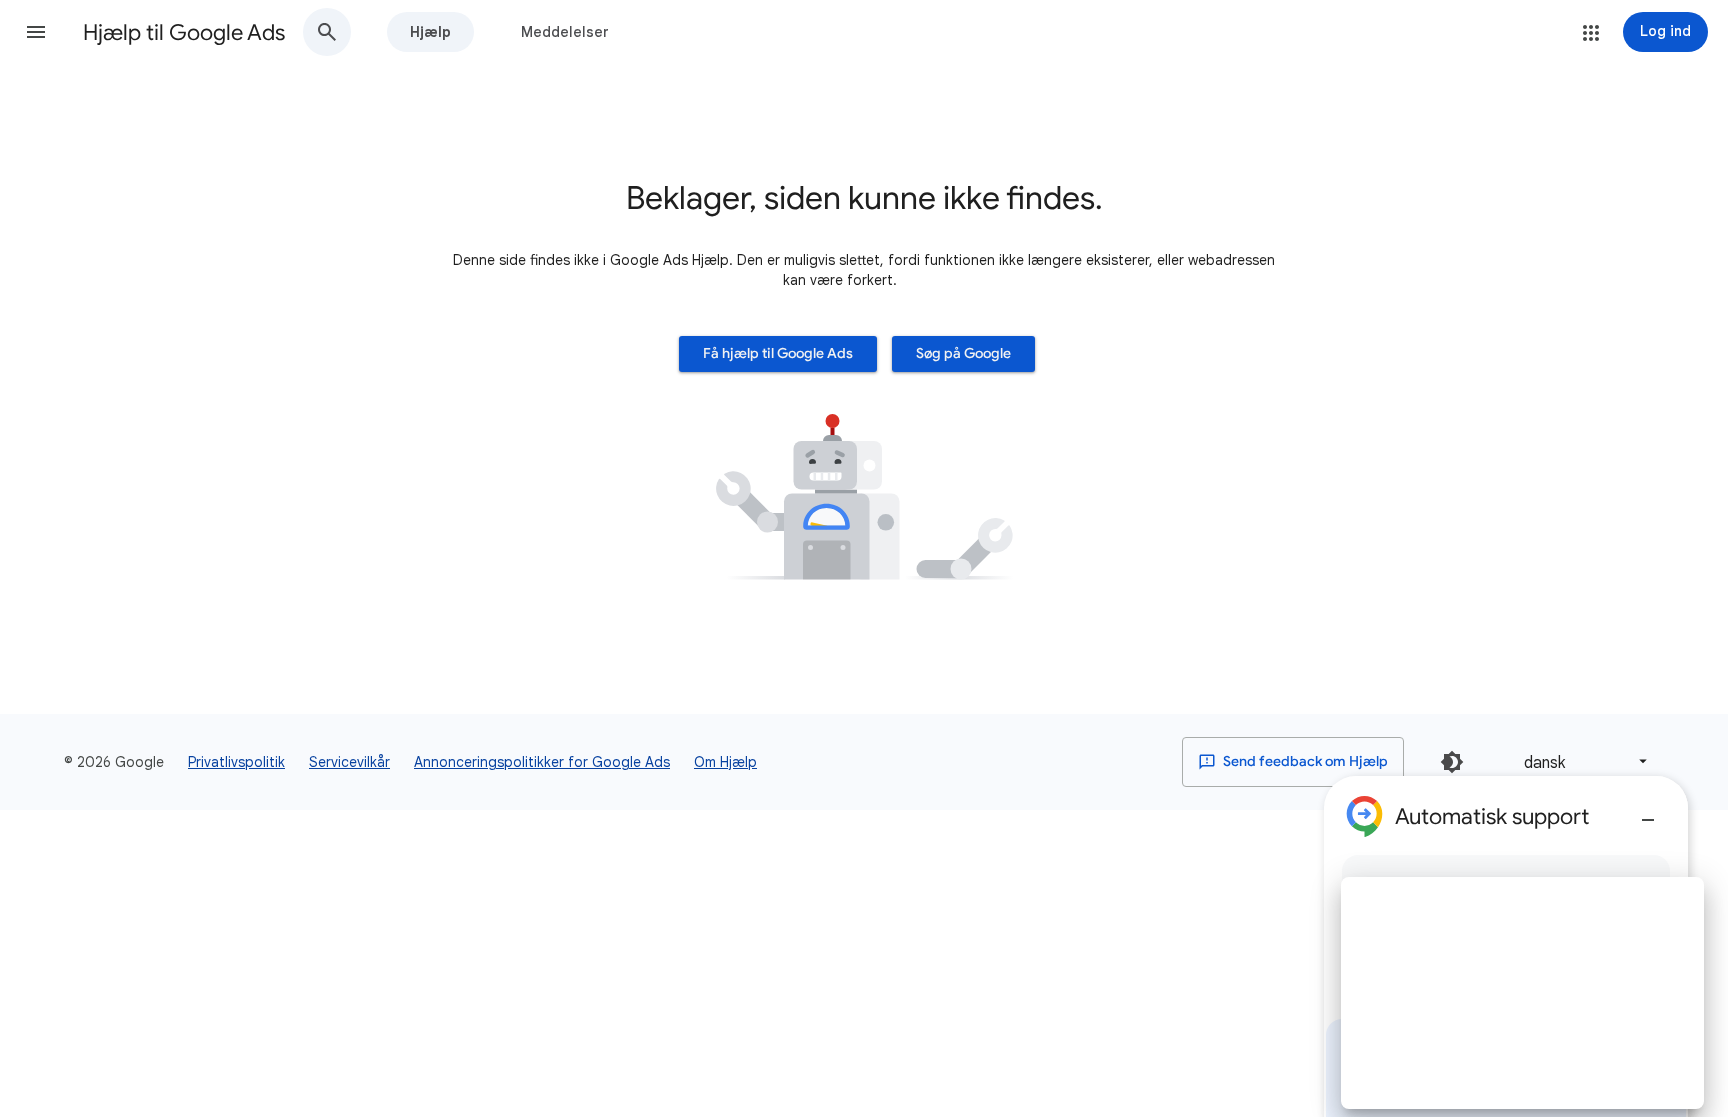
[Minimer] (1648, 812)
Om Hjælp (725, 762)
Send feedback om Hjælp (1304, 761)
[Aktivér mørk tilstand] (1452, 762)
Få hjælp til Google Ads (778, 353)
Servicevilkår (349, 762)
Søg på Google (963, 353)
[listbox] (1582, 761)
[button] (36, 32)
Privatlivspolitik (236, 762)
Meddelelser (565, 32)
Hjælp (430, 32)
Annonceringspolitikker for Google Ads (542, 762)
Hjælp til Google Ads (184, 32)
